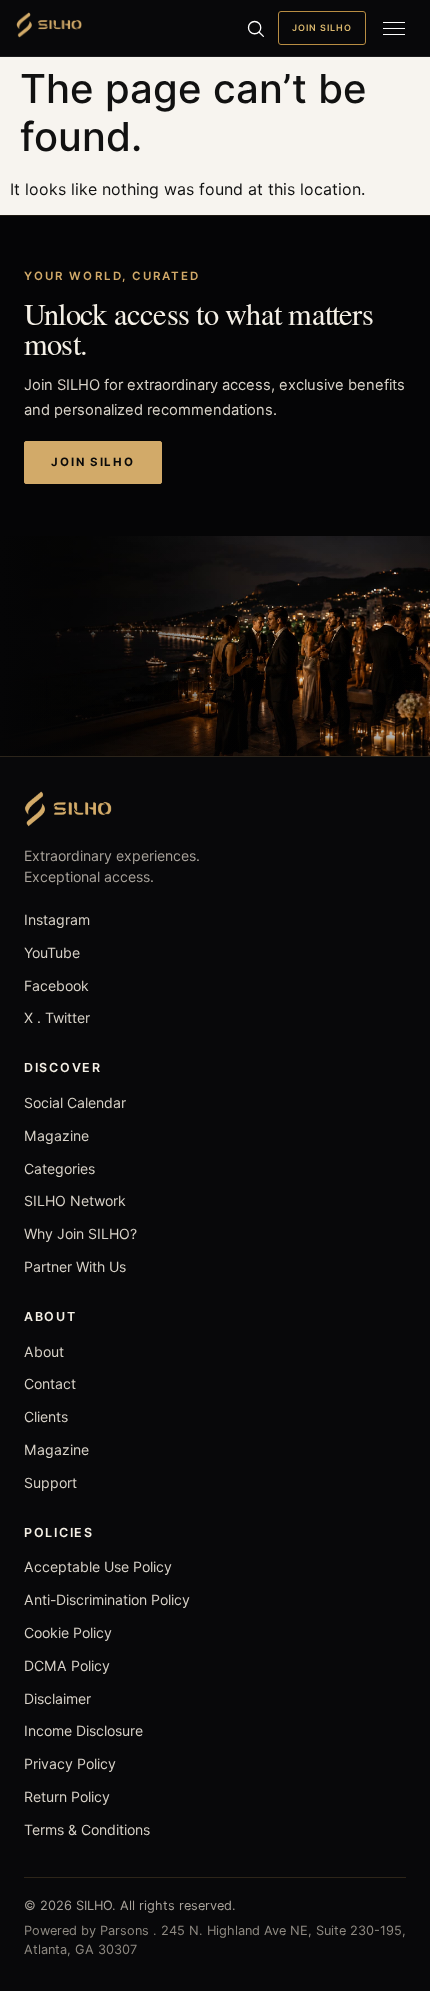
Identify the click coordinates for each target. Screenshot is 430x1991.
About (44, 1351)
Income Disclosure (83, 1730)
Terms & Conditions (87, 1829)
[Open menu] (394, 28)
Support (50, 1482)
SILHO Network (75, 1200)
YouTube (52, 952)
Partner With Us (75, 1266)
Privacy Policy (70, 1763)
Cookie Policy (68, 1632)
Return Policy (67, 1796)
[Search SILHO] (255, 28)
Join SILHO (322, 27)
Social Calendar (75, 1102)
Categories (59, 1168)
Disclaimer (57, 1698)
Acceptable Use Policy (98, 1566)
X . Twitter (57, 1017)
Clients (46, 1416)
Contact (50, 1383)
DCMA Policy (67, 1665)
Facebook (56, 985)
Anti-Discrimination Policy (107, 1599)
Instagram (57, 919)
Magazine (56, 1135)
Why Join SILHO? (80, 1233)
